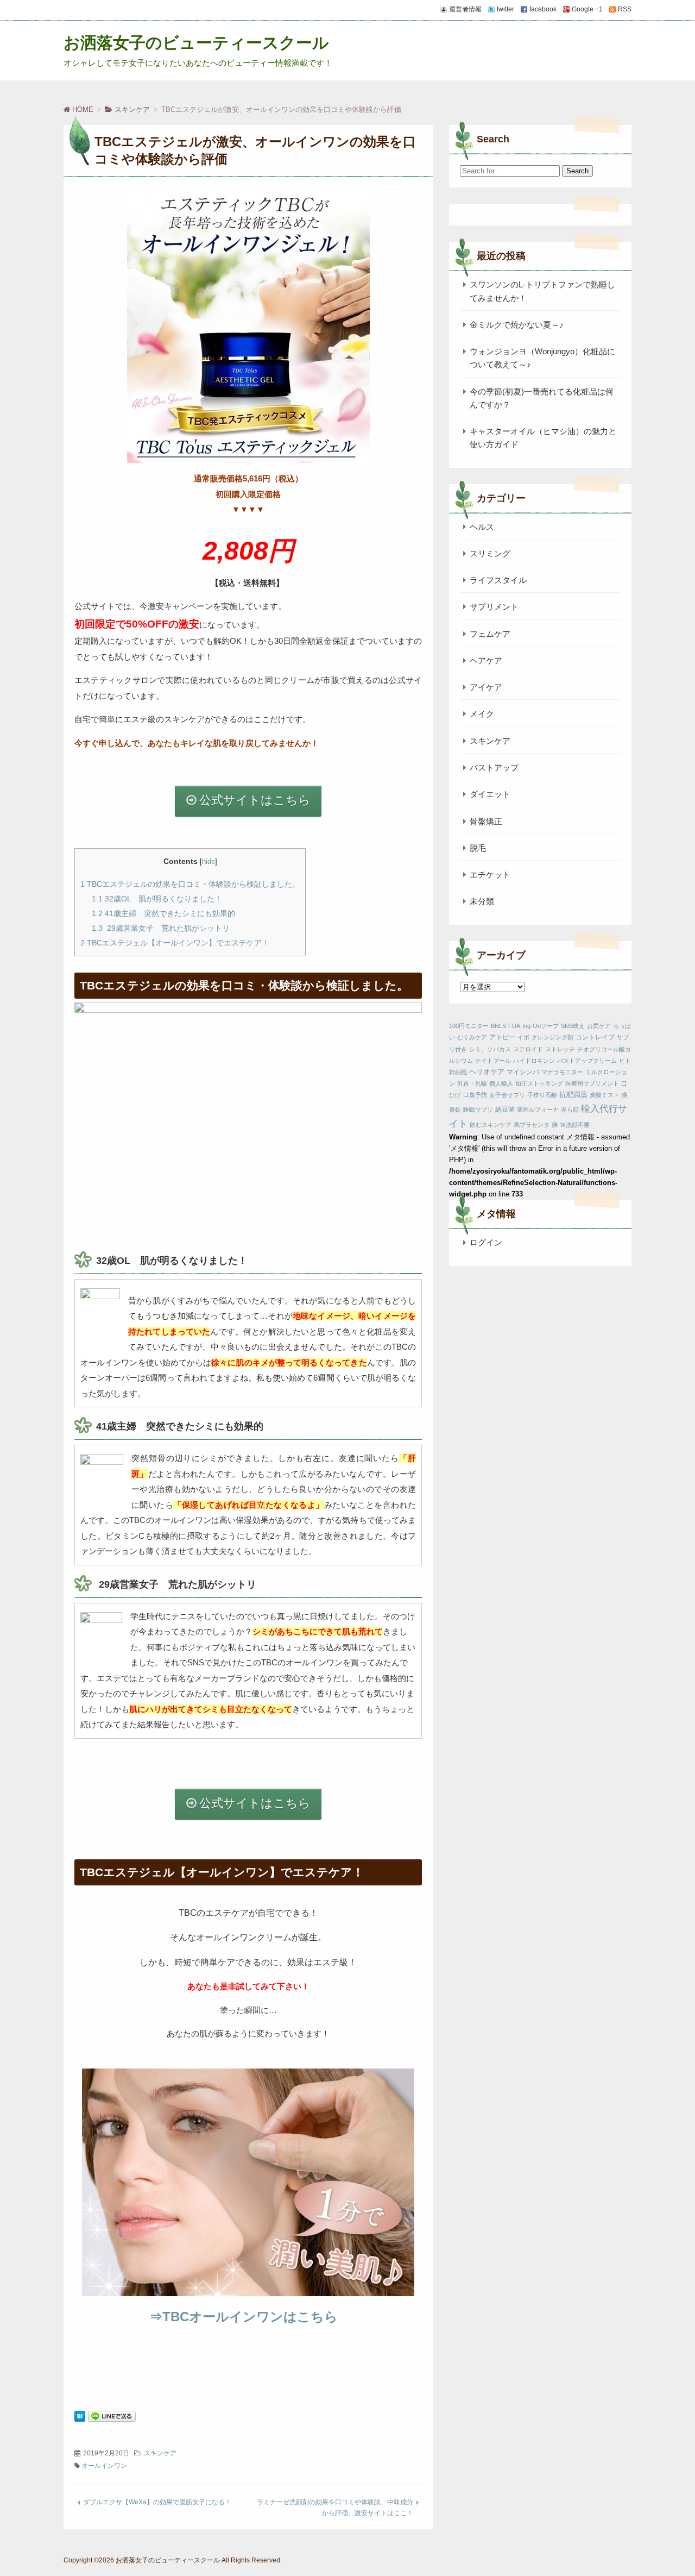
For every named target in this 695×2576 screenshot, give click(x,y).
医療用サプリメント (592, 1083)
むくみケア (472, 1037)
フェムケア (490, 634)
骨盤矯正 (486, 821)
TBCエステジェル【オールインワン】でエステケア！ (175, 943)
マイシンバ (523, 1072)
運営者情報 (465, 9)
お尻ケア (599, 1026)
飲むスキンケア (491, 1125)
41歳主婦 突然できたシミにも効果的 (163, 913)
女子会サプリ (507, 1095)
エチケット (490, 875)
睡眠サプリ (478, 1110)
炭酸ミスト (605, 1095)
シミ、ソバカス (490, 1049)
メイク (482, 714)
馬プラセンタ (532, 1125)
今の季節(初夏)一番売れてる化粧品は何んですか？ (542, 398)
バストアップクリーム (587, 1061)
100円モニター (469, 1026)
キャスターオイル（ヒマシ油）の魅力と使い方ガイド (543, 438)
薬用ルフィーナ (538, 1110)
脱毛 (478, 848)
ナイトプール (493, 1061)
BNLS (498, 1026)
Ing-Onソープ (541, 1026)
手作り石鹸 (542, 1095)
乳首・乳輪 (472, 1083)
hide (208, 861)
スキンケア (160, 2453)
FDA (514, 1026)
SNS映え (573, 1026)
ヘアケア (486, 660)
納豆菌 (505, 1110)
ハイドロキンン (534, 1061)
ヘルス (482, 527)
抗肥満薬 (573, 1095)
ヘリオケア (487, 1072)
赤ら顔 (570, 1110)
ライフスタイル (498, 580)
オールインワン (104, 2466)
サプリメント (494, 607)
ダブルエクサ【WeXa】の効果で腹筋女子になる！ (157, 2502)
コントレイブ (595, 1037)
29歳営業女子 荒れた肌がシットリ (161, 928)
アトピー (502, 1037)
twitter (506, 9)
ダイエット (490, 794)
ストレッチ (560, 1049)
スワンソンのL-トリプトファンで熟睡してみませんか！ (542, 291)
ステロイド (528, 1049)
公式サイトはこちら (255, 800)
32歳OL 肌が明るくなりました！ (157, 899)
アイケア (486, 687)
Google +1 (587, 9)
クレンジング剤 (552, 1037)
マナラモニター (562, 1072)
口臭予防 (475, 1095)
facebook (543, 9)
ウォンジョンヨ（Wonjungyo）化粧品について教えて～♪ (542, 358)
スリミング (490, 553)
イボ (523, 1037)
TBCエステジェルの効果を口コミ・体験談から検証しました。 (190, 884)
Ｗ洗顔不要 (575, 1125)
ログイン (486, 1242)
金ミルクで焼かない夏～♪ (517, 325)
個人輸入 (501, 1083)
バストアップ (494, 767)
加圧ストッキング (539, 1083)
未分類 (482, 901)
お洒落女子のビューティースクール (196, 43)
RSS (625, 9)
